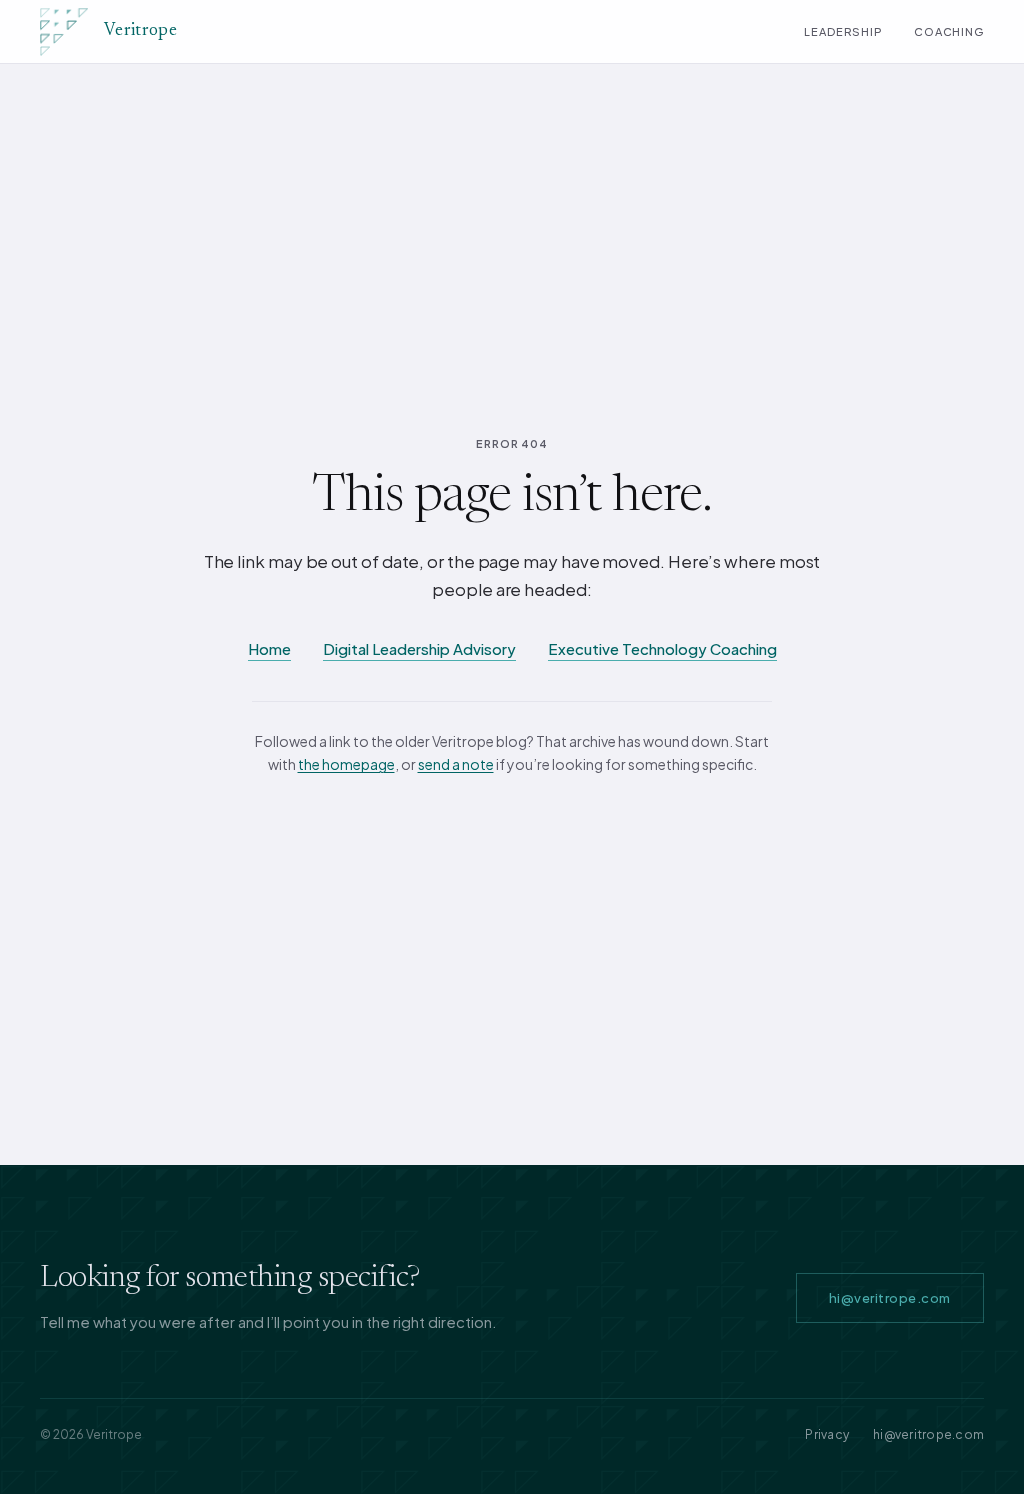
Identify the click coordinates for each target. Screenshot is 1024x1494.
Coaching (949, 31)
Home (269, 648)
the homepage (346, 764)
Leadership (843, 31)
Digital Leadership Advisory (419, 648)
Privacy (827, 1434)
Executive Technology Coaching (662, 648)
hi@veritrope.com (890, 1298)
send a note (456, 764)
